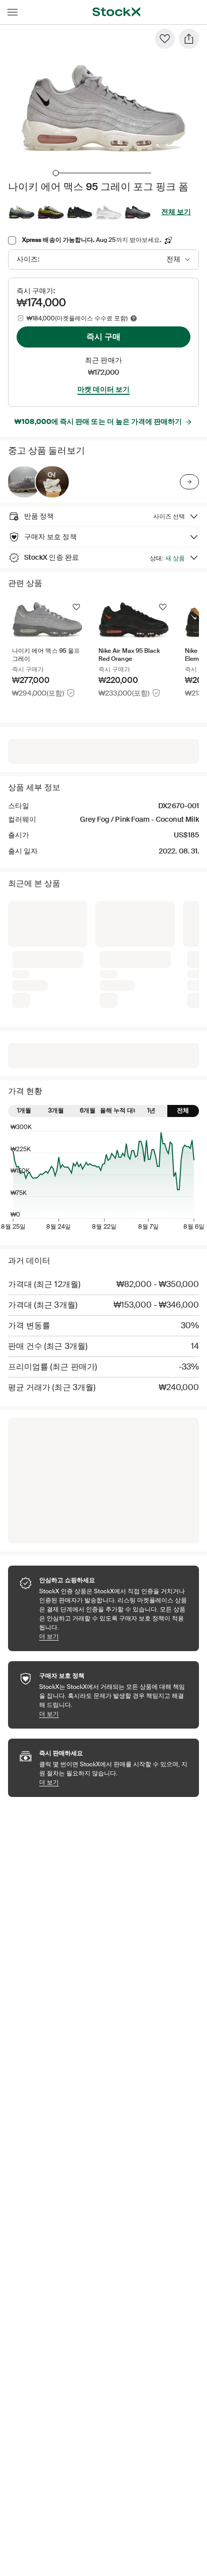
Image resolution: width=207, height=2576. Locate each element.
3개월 (56, 1110)
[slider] (56, 173)
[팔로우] (165, 39)
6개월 (88, 1110)
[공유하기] (189, 39)
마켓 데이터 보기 (103, 389)
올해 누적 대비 (119, 1110)
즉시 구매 (103, 337)
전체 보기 (176, 212)
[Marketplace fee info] (134, 318)
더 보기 (114, 1636)
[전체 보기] (189, 482)
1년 (151, 1110)
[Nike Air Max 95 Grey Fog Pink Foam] (24, 482)
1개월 (24, 1110)
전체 (183, 1110)
